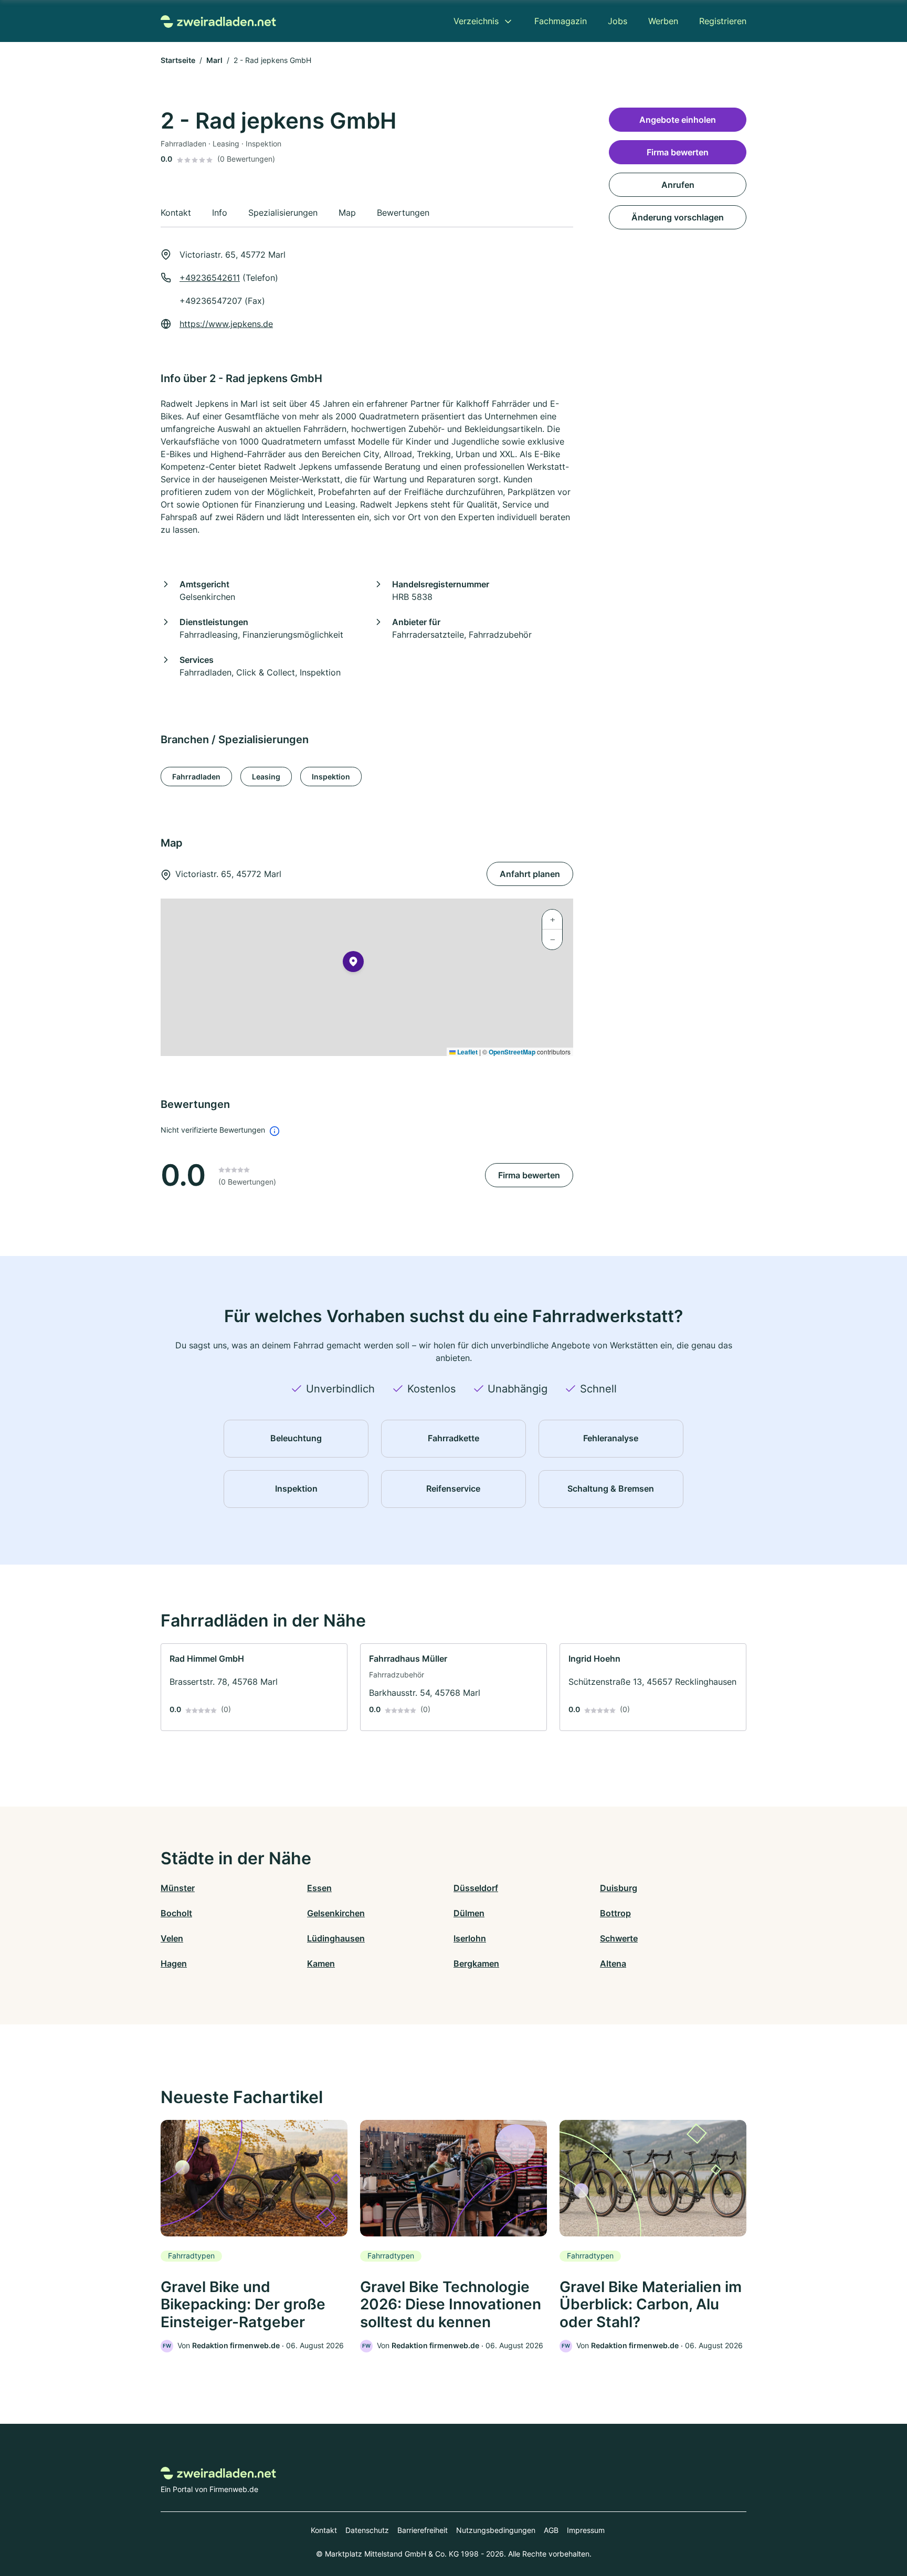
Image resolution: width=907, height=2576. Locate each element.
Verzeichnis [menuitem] (476, 21)
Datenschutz (367, 2530)
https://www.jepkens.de (226, 324)
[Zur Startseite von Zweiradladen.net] (218, 21)
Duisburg (619, 1888)
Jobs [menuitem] (618, 21)
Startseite (178, 60)
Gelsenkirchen (336, 1913)
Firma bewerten (529, 1175)
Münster (178, 1888)
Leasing (266, 777)
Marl (214, 60)
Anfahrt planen (530, 874)
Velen (172, 1938)
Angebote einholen (678, 120)
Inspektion (331, 777)
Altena (613, 1963)
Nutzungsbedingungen (496, 2530)
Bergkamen (476, 1963)
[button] (353, 964)
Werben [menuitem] (663, 21)
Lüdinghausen (336, 1938)
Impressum (586, 2530)
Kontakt (324, 2530)
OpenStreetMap (512, 1052)
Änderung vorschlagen (678, 217)
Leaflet (467, 1052)
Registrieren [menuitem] (723, 21)
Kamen (321, 1963)
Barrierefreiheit (423, 2530)
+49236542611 (210, 278)
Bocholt (176, 1913)
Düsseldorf (476, 1888)
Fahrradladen (196, 777)
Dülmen (469, 1913)
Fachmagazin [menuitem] (561, 21)
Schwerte (619, 1938)
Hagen (174, 1963)
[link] (254, 1687)
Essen (319, 1888)
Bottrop (615, 1913)
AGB (551, 2530)
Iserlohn (470, 1938)
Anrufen (678, 185)
